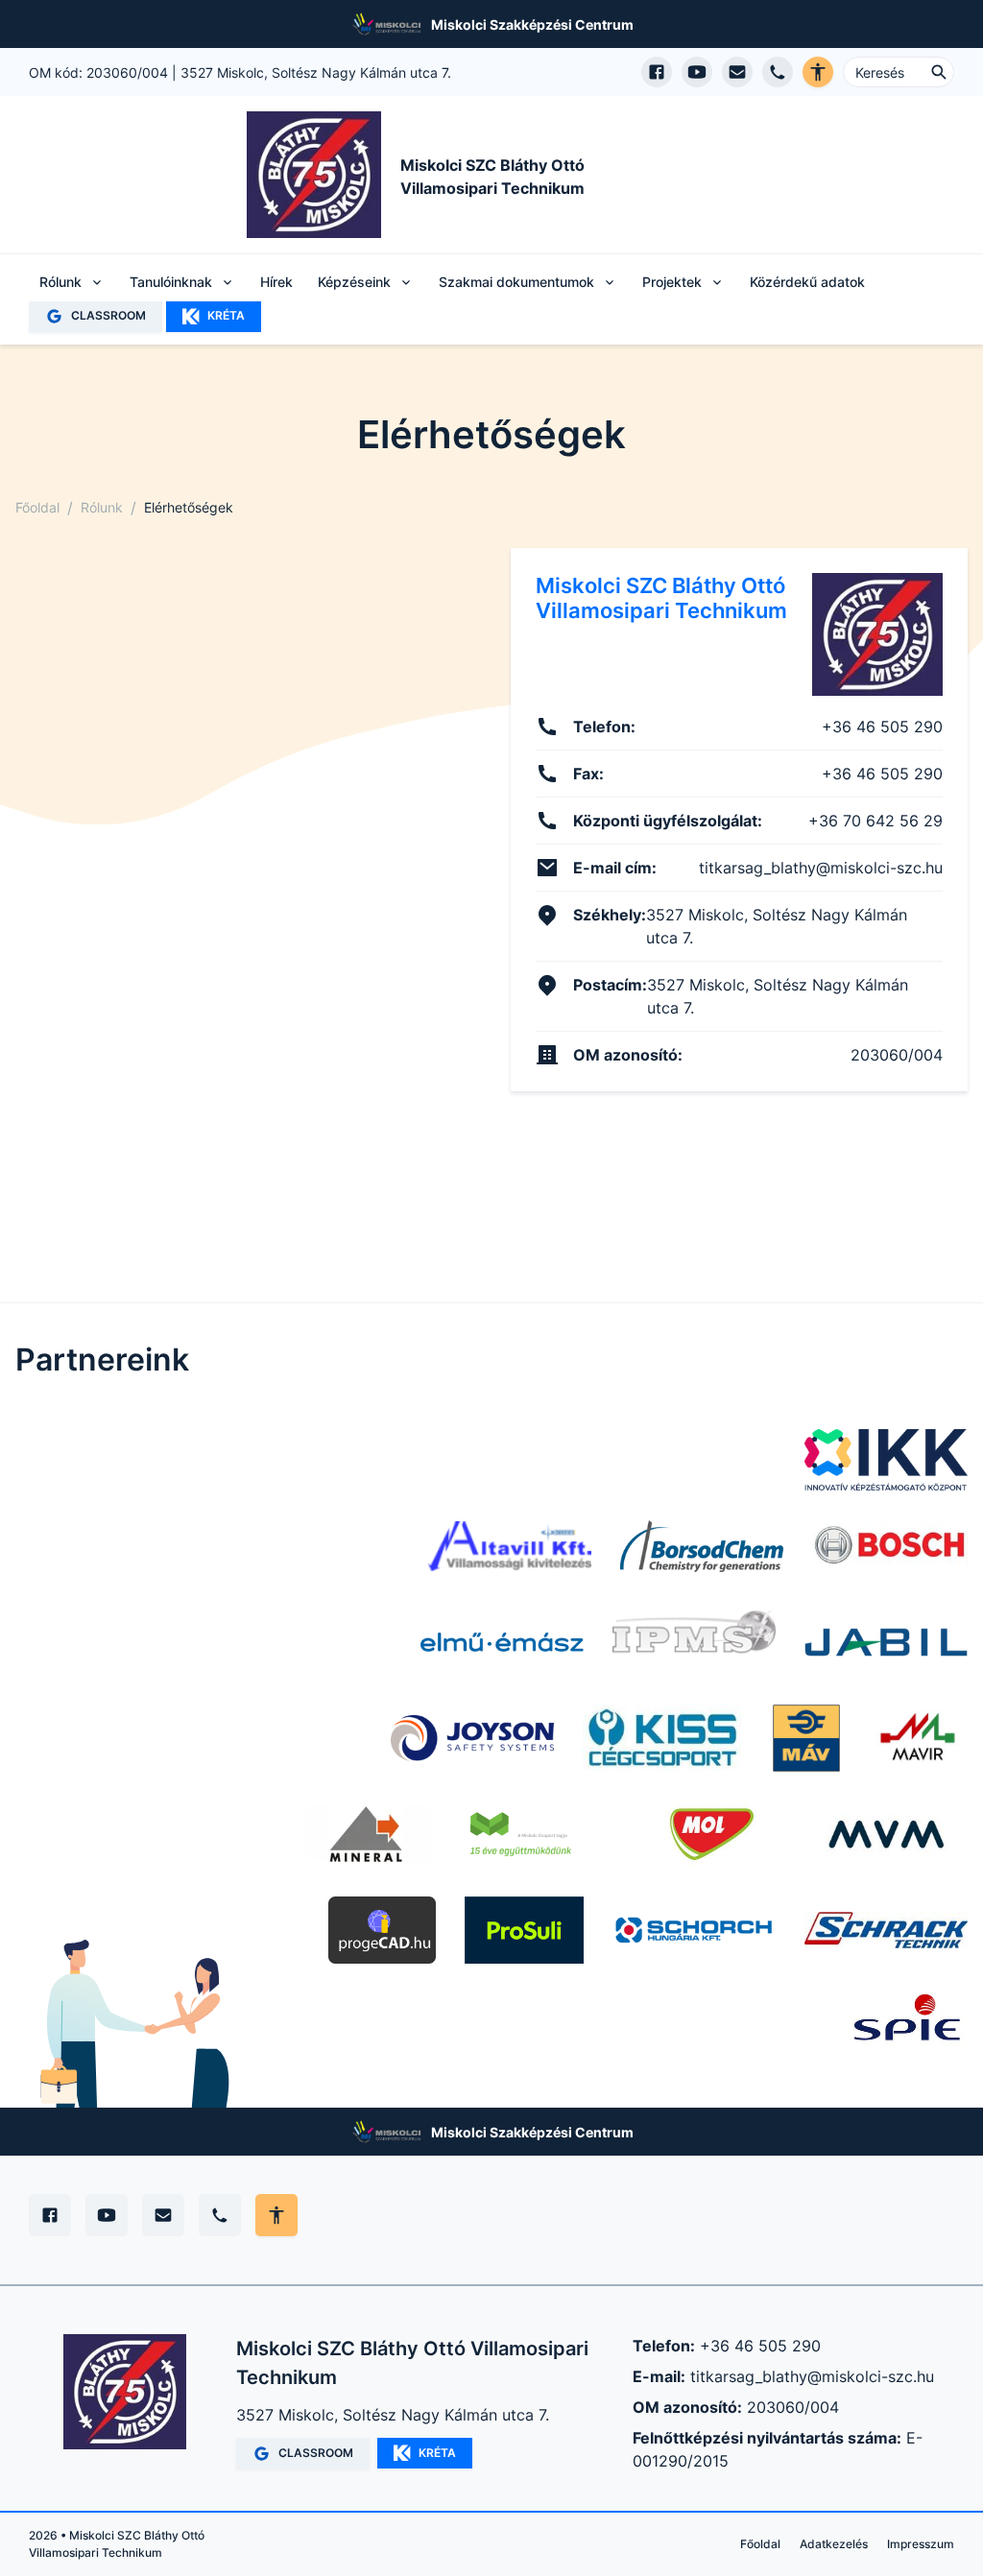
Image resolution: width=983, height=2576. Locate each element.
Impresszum (921, 2544)
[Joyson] (472, 1738)
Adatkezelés (834, 2544)
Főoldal (37, 507)
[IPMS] (694, 1642)
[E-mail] (163, 2215)
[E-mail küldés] (737, 72)
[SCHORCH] (694, 1930)
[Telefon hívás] (778, 72)
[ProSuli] (524, 1930)
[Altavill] (510, 1546)
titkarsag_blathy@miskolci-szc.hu (812, 2376)
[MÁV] (806, 1738)
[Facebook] (50, 2215)
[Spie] (909, 2026)
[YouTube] (107, 2215)
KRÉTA (226, 315)
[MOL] (712, 1834)
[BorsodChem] (702, 1546)
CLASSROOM (108, 315)
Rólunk (102, 507)
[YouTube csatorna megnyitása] (697, 72)
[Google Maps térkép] (244, 819)
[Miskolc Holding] (539, 1834)
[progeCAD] (382, 1930)
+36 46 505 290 (760, 2346)
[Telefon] (220, 2215)
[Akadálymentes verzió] (818, 72)
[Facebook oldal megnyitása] (657, 72)
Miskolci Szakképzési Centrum (532, 24)
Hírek (276, 282)
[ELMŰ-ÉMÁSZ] (502, 1642)
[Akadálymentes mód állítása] (276, 2215)
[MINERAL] (368, 1834)
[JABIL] (886, 1642)
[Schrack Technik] (886, 1930)
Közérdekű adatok (807, 282)
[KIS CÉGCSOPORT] (663, 1738)
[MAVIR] (918, 1738)
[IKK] (886, 1460)
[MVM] (886, 1834)
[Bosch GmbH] (890, 1546)
